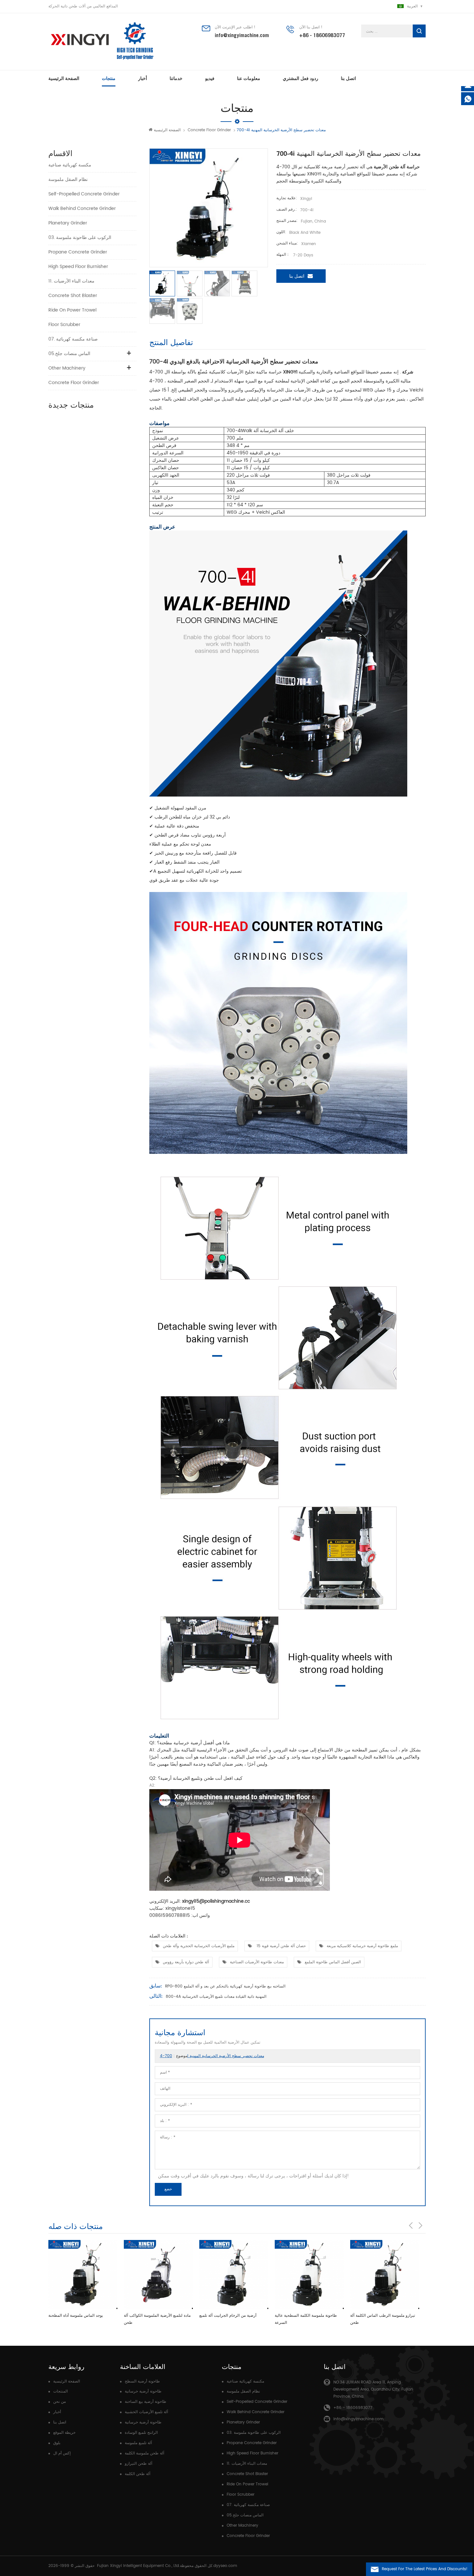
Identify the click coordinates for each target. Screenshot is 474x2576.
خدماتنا (176, 78)
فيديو (210, 78)
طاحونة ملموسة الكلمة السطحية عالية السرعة (230, 2319)
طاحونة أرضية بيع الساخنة (146, 2402)
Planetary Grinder (68, 223)
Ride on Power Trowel (72, 310)
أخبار (143, 78)
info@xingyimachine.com (242, 35)
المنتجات (60, 2391)
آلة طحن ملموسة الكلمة (144, 2453)
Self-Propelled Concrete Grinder (84, 194)
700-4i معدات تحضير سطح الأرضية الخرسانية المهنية (212, 2056)
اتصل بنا (348, 78)
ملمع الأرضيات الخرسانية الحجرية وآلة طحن (199, 1946)
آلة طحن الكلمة (138, 2474)
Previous (411, 2225)
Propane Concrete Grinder (78, 252)
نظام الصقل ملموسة (68, 179)
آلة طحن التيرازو (138, 2464)
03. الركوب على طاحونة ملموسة (80, 238)
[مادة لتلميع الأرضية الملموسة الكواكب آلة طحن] (83, 2274)
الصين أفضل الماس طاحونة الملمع (333, 1962)
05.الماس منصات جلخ (69, 354)
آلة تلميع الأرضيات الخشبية (146, 2412)
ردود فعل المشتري (301, 78)
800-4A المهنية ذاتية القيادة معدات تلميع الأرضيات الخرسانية (216, 1997)
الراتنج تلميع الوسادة (141, 2433)
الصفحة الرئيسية (64, 78)
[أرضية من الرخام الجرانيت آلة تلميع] (158, 2274)
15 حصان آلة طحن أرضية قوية (281, 1946)
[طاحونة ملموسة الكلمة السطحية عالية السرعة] (234, 2274)
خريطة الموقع (64, 2433)
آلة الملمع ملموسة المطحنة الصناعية (380, 2316)
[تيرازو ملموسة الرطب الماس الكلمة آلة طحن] (309, 2274)
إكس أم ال (62, 2453)
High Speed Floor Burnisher (78, 267)
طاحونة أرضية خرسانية (143, 2391)
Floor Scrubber (64, 325)
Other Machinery (67, 368)
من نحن (59, 2402)
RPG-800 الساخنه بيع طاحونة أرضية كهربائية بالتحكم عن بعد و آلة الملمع (225, 1986)
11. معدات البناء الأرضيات (71, 281)
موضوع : (212, 2056)
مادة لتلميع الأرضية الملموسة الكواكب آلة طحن (82, 2319)
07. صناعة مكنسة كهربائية (73, 339)
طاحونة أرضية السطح (142, 2381)
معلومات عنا (249, 78)
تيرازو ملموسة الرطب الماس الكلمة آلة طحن (307, 2319)
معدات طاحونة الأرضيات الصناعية (257, 1962)
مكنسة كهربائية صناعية (70, 165)
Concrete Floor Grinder (209, 130)
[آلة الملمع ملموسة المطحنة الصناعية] (385, 2274)
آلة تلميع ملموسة (138, 2443)
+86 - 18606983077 (322, 35)
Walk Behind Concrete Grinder (82, 208)
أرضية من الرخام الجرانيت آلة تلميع (152, 2316)
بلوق (57, 2443)
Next (420, 2225)
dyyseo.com (225, 2566)
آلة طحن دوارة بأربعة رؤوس (186, 1962)
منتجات (109, 78)
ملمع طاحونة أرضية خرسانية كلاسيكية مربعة (362, 1946)
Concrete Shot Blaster (73, 296)
